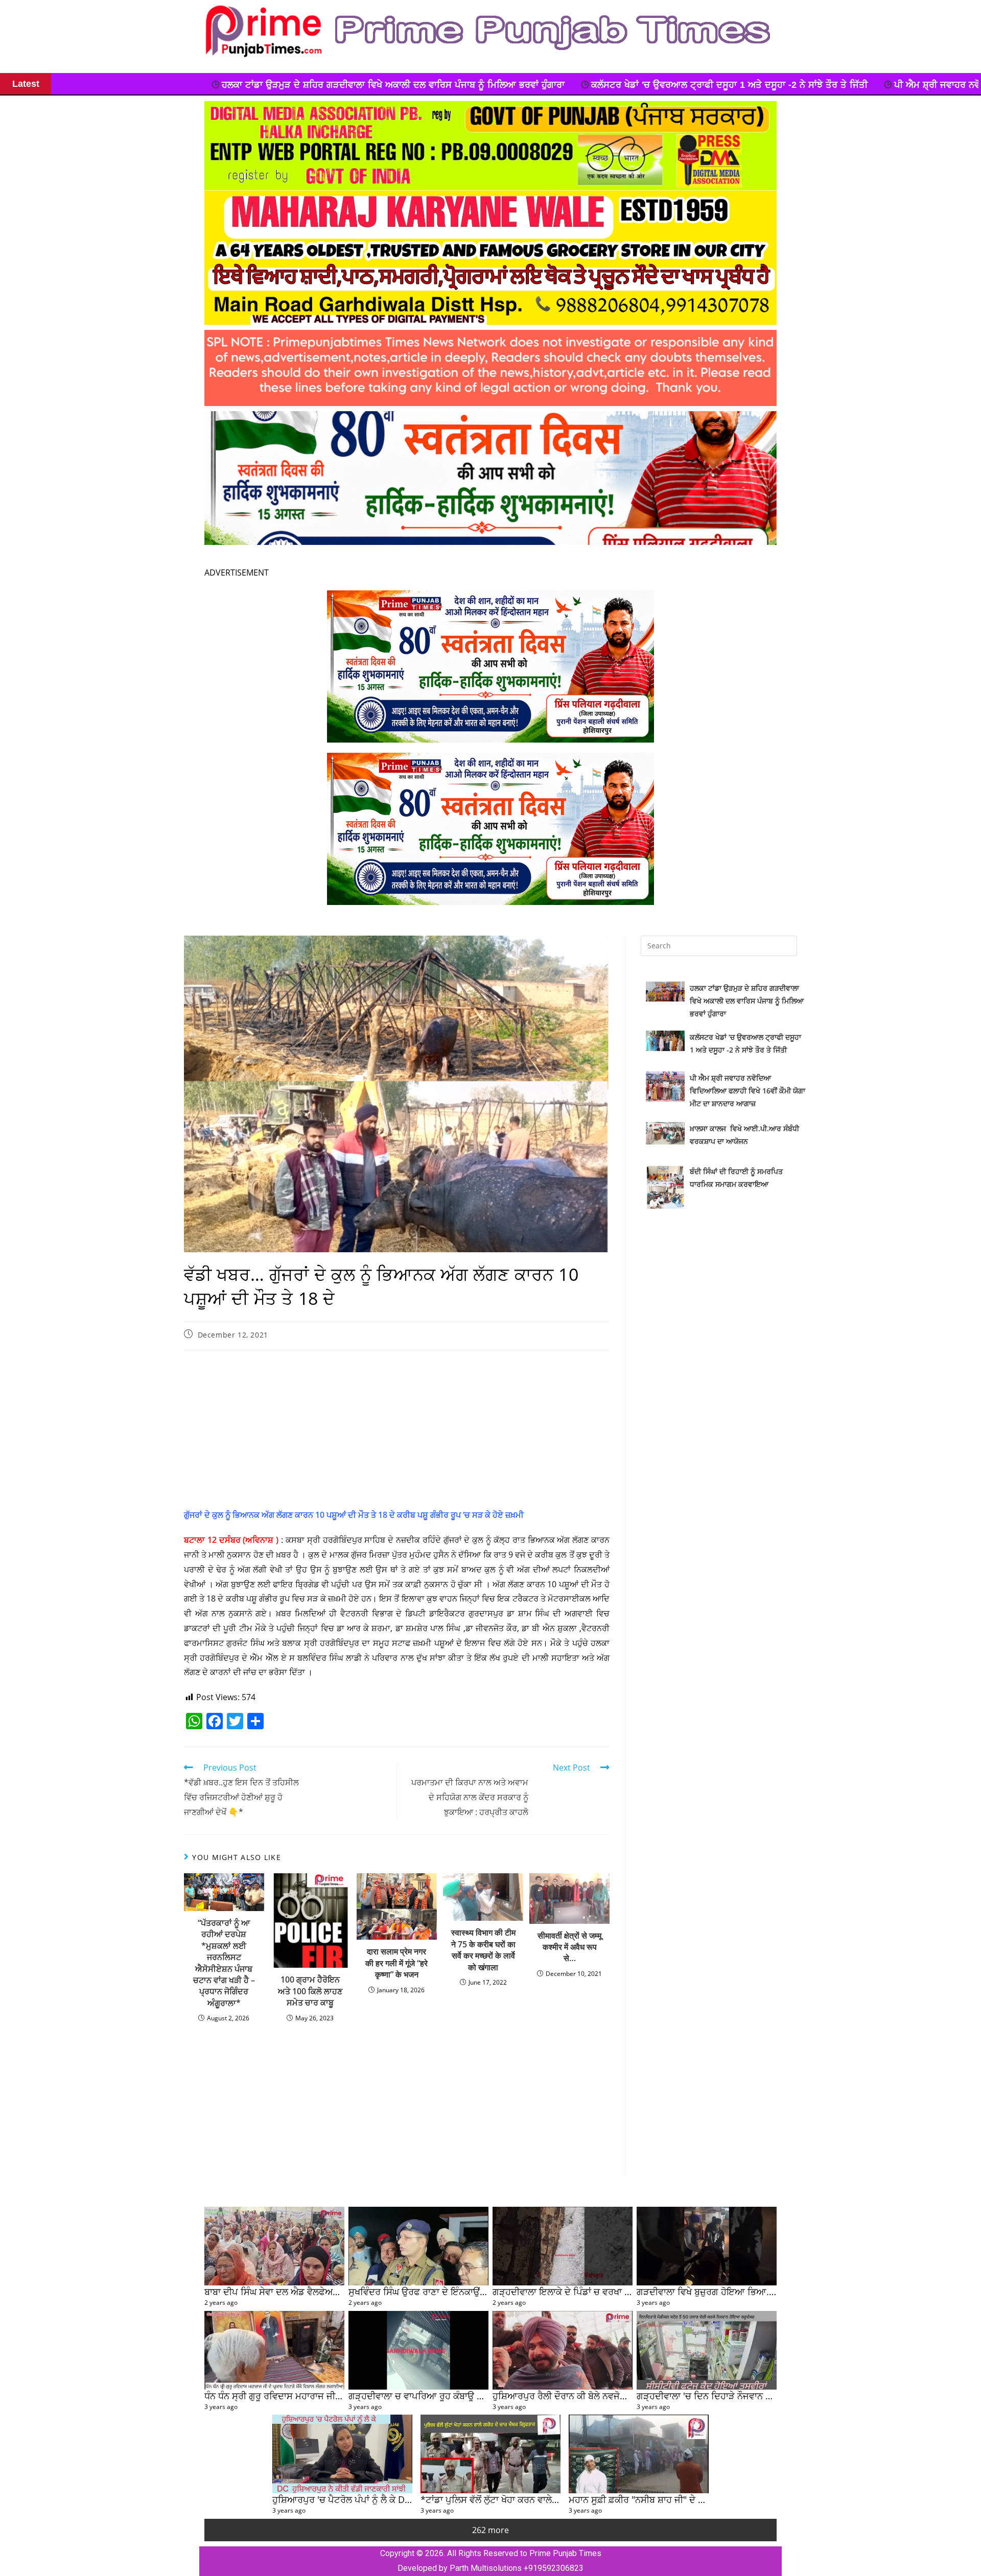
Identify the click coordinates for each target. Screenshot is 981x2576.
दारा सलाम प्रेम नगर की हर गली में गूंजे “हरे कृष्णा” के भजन (396, 1963)
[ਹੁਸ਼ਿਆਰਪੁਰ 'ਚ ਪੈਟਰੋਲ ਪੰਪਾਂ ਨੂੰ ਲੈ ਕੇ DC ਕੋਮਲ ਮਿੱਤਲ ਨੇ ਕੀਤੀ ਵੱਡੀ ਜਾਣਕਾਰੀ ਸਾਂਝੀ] (342, 2454)
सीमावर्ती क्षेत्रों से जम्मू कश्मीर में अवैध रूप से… (569, 1947)
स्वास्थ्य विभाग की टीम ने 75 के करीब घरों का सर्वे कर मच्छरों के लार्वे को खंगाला (483, 1950)
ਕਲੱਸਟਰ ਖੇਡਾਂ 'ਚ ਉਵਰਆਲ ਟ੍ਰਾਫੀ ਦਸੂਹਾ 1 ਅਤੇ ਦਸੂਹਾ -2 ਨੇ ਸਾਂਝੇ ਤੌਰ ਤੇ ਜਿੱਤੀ (390, 85)
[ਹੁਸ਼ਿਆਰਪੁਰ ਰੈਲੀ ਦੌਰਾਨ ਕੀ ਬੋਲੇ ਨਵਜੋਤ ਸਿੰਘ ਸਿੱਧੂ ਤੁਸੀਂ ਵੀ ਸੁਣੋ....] (563, 2350)
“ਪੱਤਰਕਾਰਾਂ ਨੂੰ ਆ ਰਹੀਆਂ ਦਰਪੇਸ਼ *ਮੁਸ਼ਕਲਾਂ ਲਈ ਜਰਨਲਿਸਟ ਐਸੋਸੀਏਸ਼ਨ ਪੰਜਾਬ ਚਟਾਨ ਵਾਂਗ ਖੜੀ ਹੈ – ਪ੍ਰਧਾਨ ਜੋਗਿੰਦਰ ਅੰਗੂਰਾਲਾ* (224, 1963)
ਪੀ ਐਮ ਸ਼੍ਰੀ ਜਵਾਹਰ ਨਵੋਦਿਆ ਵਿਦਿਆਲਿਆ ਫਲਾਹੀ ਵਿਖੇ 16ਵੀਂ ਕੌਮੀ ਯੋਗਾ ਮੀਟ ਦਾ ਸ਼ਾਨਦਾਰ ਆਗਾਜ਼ (729, 85)
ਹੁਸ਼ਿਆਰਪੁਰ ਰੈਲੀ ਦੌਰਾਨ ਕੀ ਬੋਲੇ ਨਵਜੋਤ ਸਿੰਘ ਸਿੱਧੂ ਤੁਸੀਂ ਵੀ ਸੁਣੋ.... (604, 2395)
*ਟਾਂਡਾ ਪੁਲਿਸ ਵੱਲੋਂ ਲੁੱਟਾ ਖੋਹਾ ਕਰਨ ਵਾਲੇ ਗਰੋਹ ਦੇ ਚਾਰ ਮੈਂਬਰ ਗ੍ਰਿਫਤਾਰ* (541, 2499)
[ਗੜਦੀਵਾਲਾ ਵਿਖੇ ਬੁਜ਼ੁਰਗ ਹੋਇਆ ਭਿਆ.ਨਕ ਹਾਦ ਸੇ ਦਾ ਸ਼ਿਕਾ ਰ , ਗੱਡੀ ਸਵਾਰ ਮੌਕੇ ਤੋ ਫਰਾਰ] (707, 2246)
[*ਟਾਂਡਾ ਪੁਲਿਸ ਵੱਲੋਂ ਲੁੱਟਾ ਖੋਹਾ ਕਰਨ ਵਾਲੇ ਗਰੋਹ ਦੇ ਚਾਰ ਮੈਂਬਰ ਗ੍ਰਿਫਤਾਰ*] (491, 2454)
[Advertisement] (397, 1432)
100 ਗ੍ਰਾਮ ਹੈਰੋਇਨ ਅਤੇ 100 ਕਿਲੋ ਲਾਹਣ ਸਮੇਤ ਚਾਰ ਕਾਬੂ (310, 1991)
